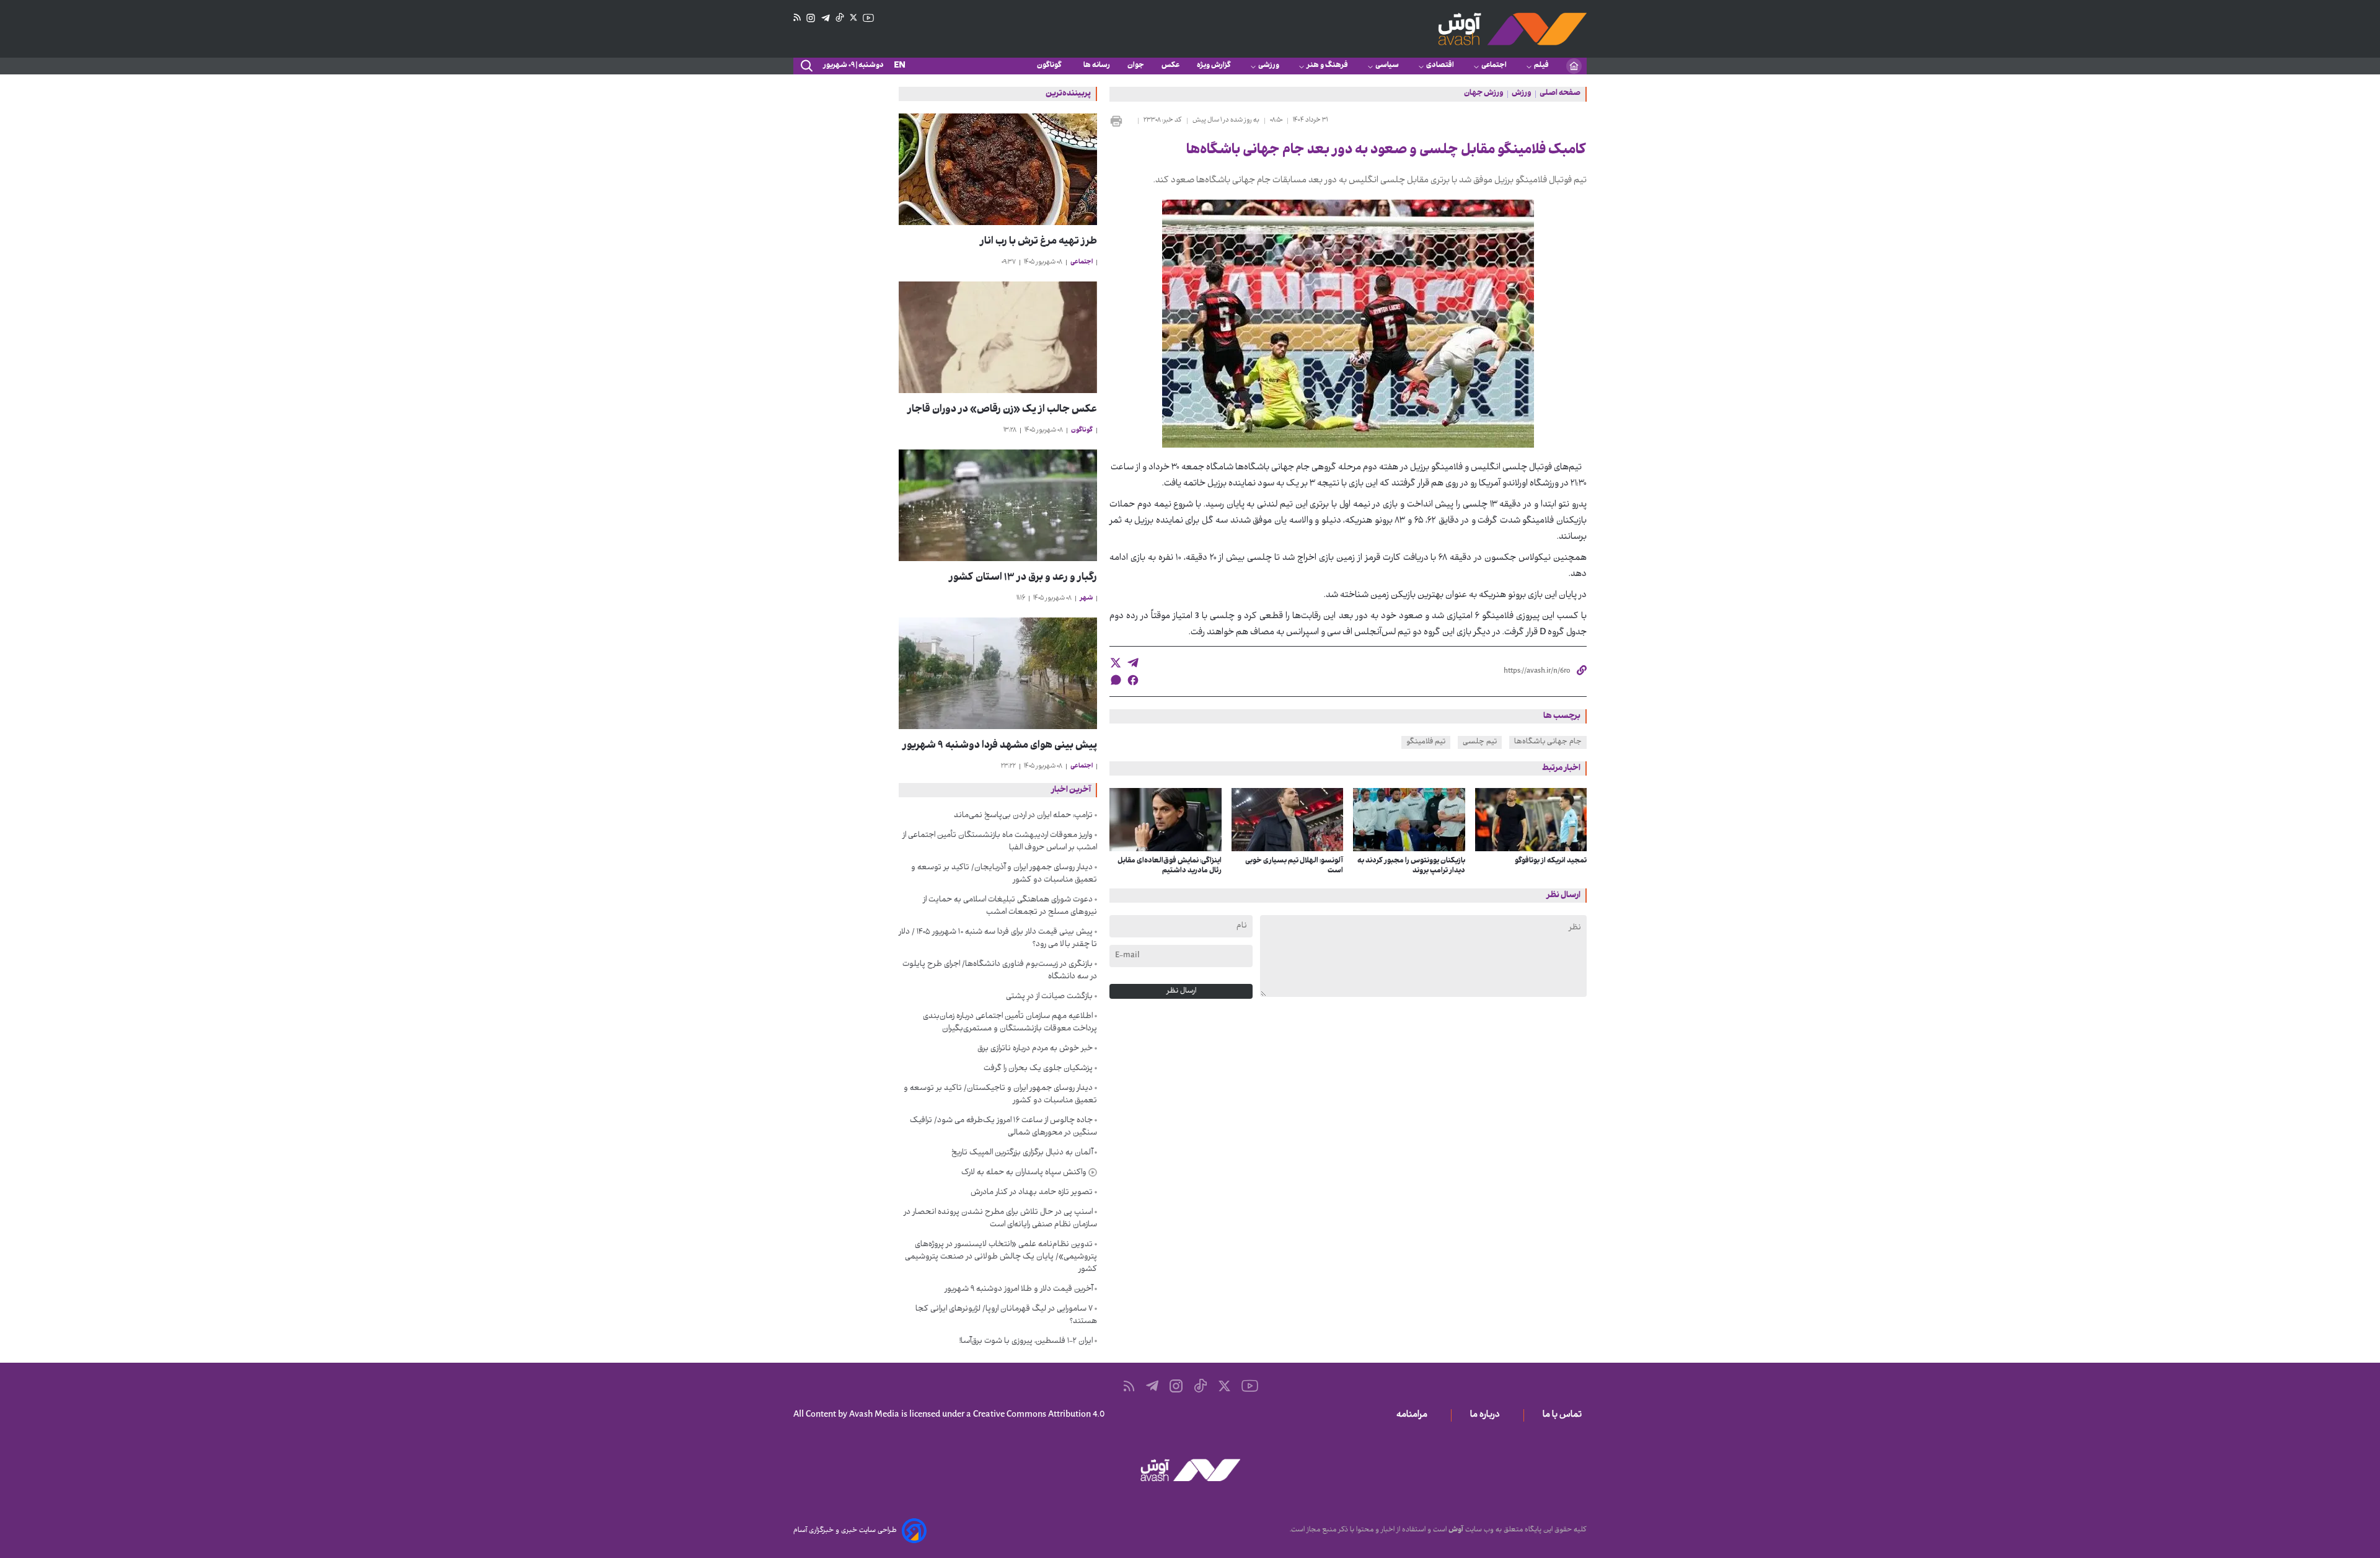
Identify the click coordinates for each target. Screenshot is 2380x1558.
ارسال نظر (1181, 991)
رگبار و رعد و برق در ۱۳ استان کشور (1023, 578)
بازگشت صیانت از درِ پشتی (1049, 997)
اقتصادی (1440, 66)
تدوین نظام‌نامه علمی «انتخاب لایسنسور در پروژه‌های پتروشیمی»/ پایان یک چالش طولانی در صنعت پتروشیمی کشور (1001, 1257)
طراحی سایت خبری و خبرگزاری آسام (845, 1531)
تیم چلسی (1480, 742)
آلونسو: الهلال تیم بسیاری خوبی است (1294, 866)
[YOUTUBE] (868, 18)
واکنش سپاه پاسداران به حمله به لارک (1024, 1173)
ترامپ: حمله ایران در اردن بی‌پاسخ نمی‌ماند (1023, 816)
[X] (853, 18)
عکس (1170, 66)
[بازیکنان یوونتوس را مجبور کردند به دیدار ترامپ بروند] (1409, 820)
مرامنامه (1414, 1415)
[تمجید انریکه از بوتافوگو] (1531, 820)
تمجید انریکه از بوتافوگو (1551, 861)
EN (900, 66)
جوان (1136, 66)
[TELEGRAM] (826, 18)
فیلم (1541, 66)
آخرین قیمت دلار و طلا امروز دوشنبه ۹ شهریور (1019, 1290)
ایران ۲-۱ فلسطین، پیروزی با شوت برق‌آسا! (1026, 1342)
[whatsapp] (1116, 680)
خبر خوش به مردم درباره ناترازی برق (1035, 1049)
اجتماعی (1494, 66)
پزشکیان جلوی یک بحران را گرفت (1038, 1069)
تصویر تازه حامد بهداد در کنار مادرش (1032, 1193)
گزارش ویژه (1214, 66)
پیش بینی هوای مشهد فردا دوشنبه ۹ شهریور (1000, 746)
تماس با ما (1565, 1415)
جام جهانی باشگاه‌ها (1548, 742)
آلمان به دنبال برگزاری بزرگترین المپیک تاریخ (1022, 1153)
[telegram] (1133, 663)
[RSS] (797, 18)
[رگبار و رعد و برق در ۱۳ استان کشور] (998, 505)
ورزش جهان (1484, 94)
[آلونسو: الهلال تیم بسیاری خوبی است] (1288, 820)
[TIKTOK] (840, 18)
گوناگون (1051, 66)
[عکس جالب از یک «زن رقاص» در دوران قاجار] (998, 337)
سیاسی (1387, 66)
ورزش (1522, 94)
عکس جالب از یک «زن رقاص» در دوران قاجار (1002, 410)
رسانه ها (1097, 66)
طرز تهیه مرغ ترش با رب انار (1038, 242)
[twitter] (1116, 663)
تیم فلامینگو (1426, 742)
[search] (806, 66)
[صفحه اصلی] (1574, 66)
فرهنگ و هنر (1327, 66)
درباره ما (1487, 1415)
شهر (1086, 599)
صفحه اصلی (1560, 94)
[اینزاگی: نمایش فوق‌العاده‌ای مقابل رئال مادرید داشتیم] (1166, 820)
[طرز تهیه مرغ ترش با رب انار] (998, 169)
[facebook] (1133, 680)
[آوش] (1512, 29)
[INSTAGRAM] (811, 18)
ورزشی (1269, 66)
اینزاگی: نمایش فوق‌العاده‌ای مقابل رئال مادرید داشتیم (1170, 866)
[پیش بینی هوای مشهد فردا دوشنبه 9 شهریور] (998, 673)
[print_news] (1121, 121)
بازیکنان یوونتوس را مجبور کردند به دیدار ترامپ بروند (1411, 866)
